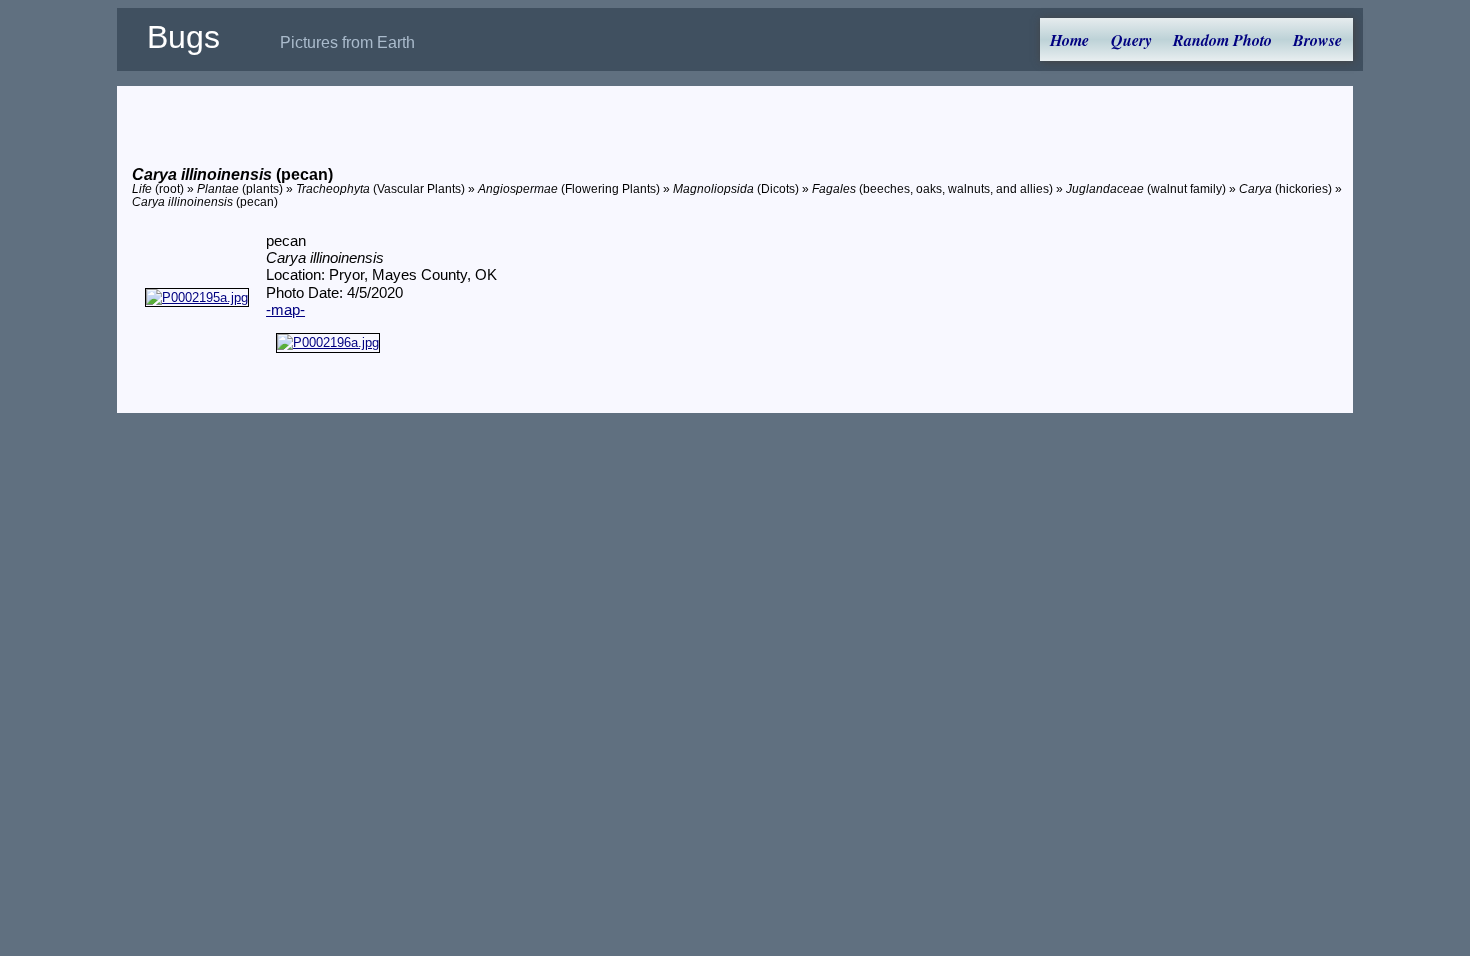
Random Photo (1222, 40)
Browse (1317, 40)
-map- (285, 310)
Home (1069, 40)
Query (1131, 40)
